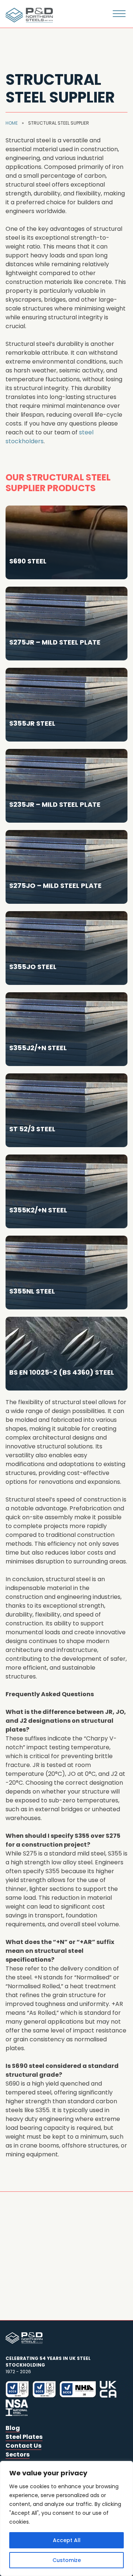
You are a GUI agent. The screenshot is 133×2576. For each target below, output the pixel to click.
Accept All (67, 2540)
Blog (13, 2428)
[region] (66, 2518)
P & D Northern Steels (28, 15)
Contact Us (23, 2446)
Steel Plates (24, 2437)
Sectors (18, 2455)
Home (12, 123)
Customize (67, 2560)
